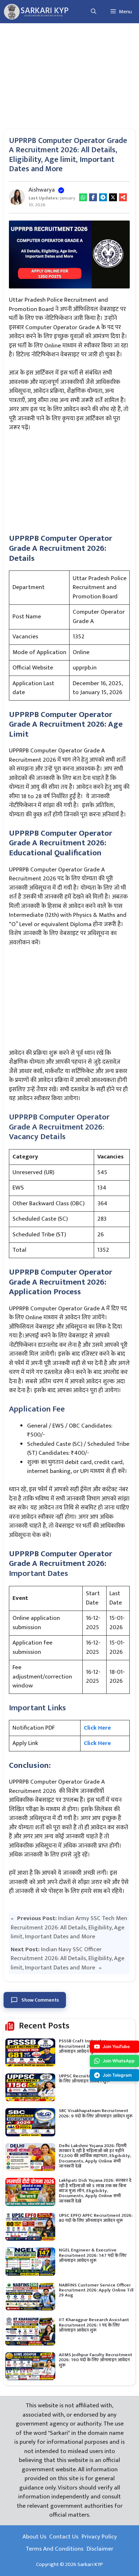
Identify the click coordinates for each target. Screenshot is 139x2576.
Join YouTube (116, 2046)
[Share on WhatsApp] (83, 197)
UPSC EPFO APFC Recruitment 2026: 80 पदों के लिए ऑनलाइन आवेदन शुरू (96, 2218)
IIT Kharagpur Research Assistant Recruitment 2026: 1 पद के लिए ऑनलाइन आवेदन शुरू (94, 2325)
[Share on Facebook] (93, 197)
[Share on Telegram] (103, 197)
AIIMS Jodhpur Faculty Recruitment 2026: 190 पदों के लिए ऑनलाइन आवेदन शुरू (96, 2360)
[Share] (123, 197)
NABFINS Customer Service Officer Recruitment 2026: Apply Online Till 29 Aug (96, 2290)
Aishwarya (42, 190)
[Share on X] (113, 197)
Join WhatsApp (119, 2061)
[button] (94, 12)
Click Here (97, 1728)
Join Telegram (117, 2075)
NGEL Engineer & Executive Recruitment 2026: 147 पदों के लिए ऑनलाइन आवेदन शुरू (93, 2255)
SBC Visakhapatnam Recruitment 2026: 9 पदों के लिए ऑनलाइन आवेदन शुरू (96, 2113)
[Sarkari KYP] (36, 12)
